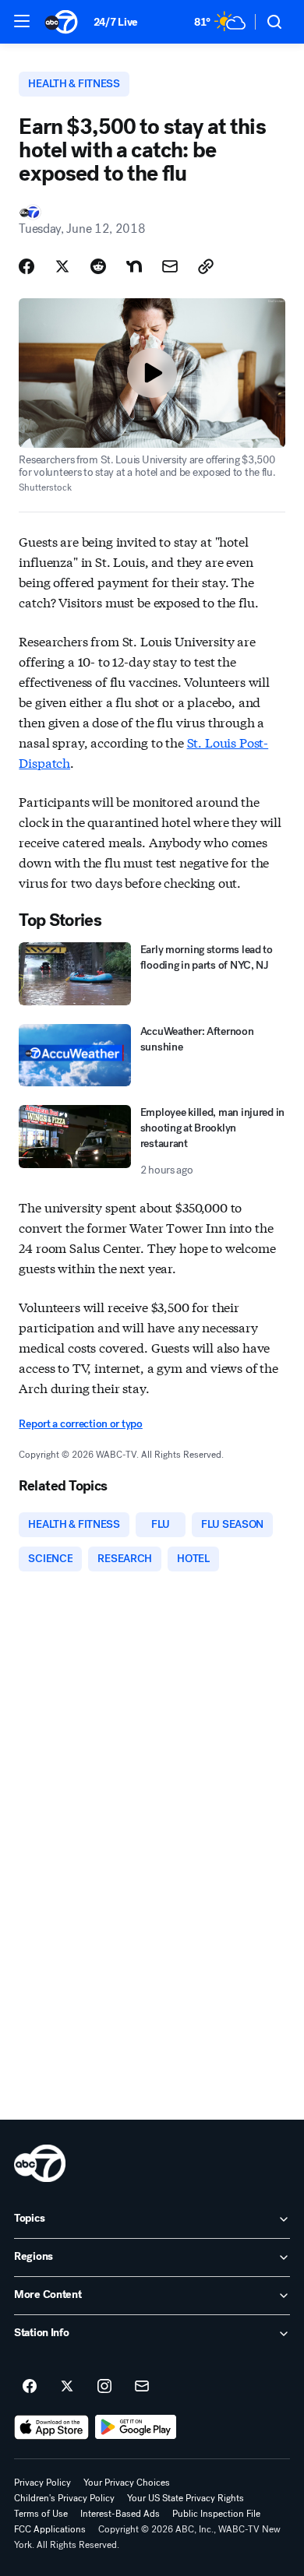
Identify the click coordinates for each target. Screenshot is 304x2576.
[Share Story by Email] (170, 266)
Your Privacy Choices (127, 2483)
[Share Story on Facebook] (27, 266)
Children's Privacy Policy (64, 2498)
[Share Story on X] (62, 266)
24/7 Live (116, 22)
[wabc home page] (40, 2163)
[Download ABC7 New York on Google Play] (136, 2427)
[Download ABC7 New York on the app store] (51, 2427)
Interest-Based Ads (120, 2514)
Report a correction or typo (80, 1424)
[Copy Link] (206, 266)
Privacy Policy (42, 2483)
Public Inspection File (216, 2514)
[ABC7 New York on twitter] (67, 2387)
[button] (22, 21)
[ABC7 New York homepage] (61, 22)
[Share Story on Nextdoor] (134, 266)
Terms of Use (41, 2514)
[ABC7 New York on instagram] (104, 2387)
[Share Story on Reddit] (98, 266)
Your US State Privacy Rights (186, 2498)
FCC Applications (50, 2529)
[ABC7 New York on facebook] (30, 2387)
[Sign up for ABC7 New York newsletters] (142, 2387)
